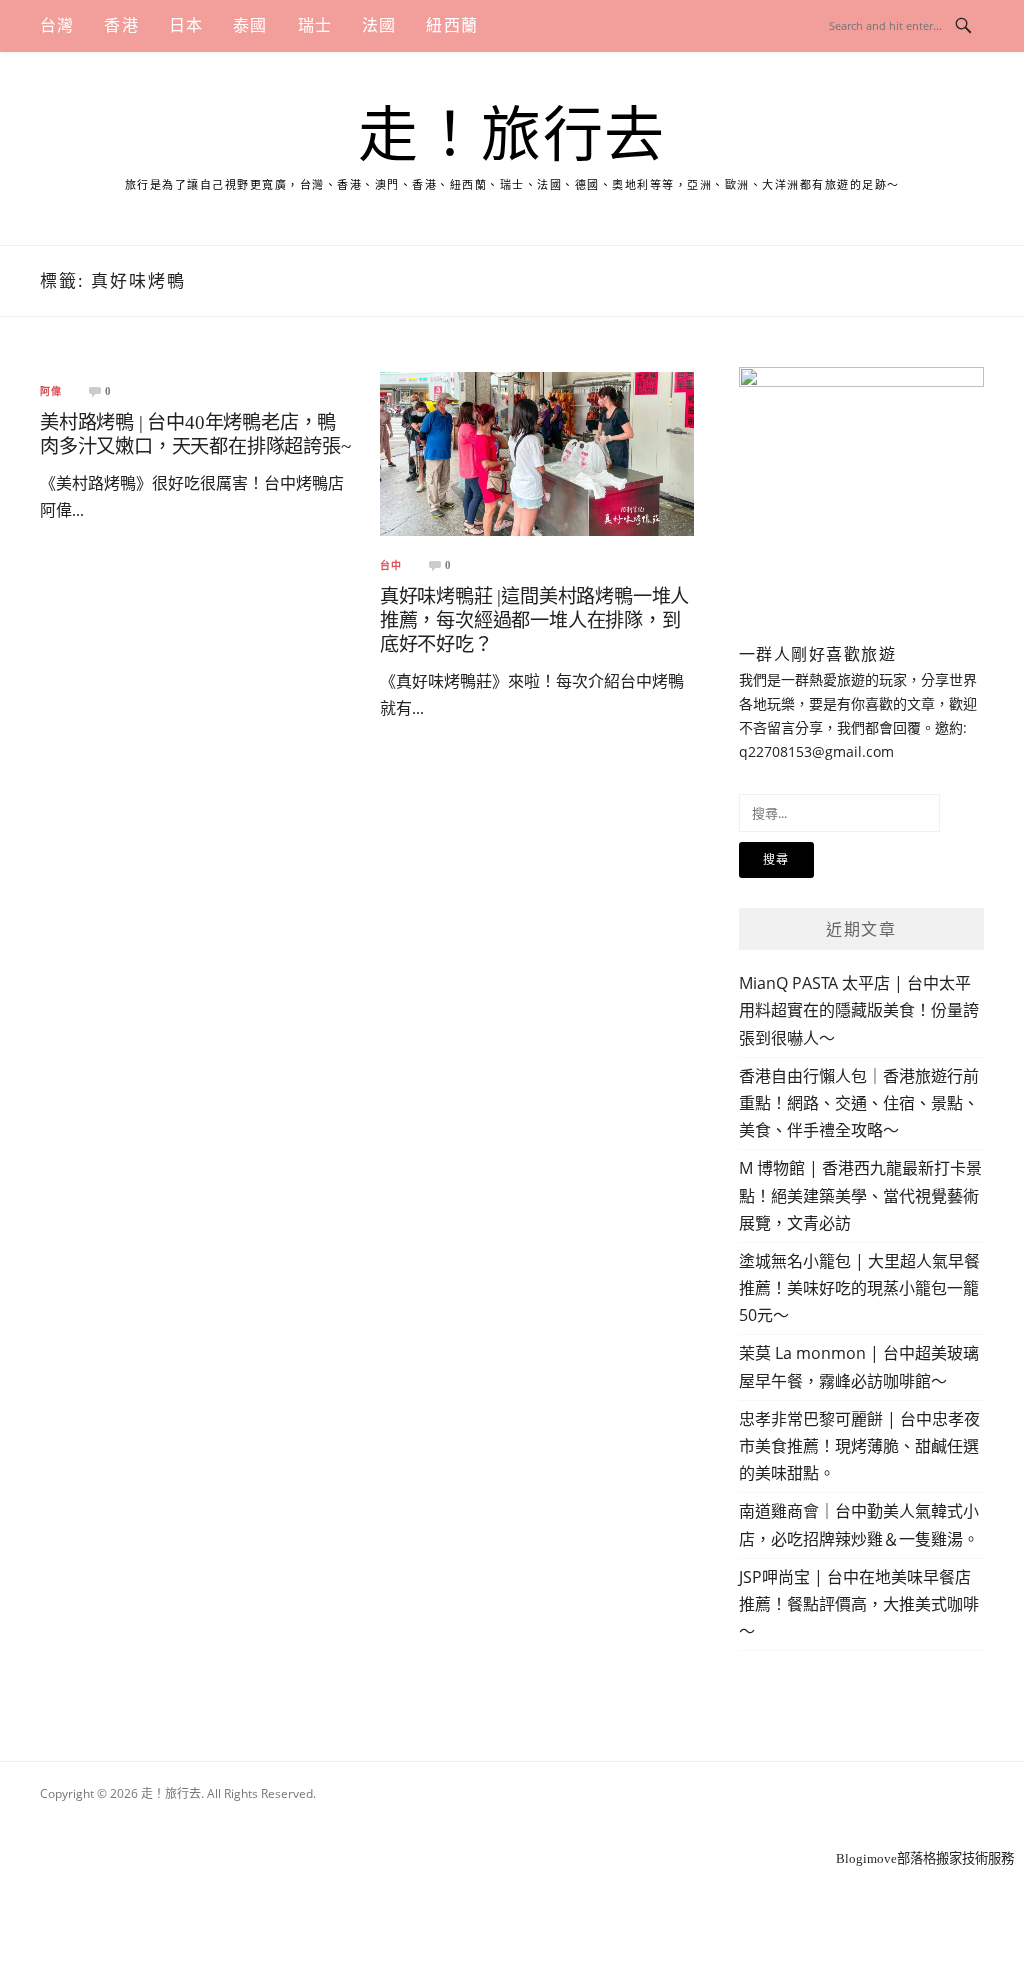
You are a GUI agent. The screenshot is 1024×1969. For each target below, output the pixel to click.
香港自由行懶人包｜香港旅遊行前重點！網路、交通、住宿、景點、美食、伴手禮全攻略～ (859, 1103)
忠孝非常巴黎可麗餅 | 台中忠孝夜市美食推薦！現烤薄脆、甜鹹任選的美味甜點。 (859, 1446)
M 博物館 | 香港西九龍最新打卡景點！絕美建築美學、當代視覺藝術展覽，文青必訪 (860, 1195)
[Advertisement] (512, 1821)
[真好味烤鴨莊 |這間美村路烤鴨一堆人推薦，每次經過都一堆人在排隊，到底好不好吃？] (537, 452)
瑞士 (315, 25)
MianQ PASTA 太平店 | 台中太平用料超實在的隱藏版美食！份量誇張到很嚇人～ (859, 1010)
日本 (186, 25)
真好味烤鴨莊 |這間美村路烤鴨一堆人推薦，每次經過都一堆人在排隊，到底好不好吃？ (534, 620)
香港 (121, 25)
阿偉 (51, 392)
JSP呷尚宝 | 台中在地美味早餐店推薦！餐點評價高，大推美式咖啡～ (859, 1604)
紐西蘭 (452, 25)
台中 (391, 566)
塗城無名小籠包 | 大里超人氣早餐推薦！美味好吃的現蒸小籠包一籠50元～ (859, 1288)
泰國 (250, 25)
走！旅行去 (512, 136)
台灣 (57, 25)
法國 (379, 25)
